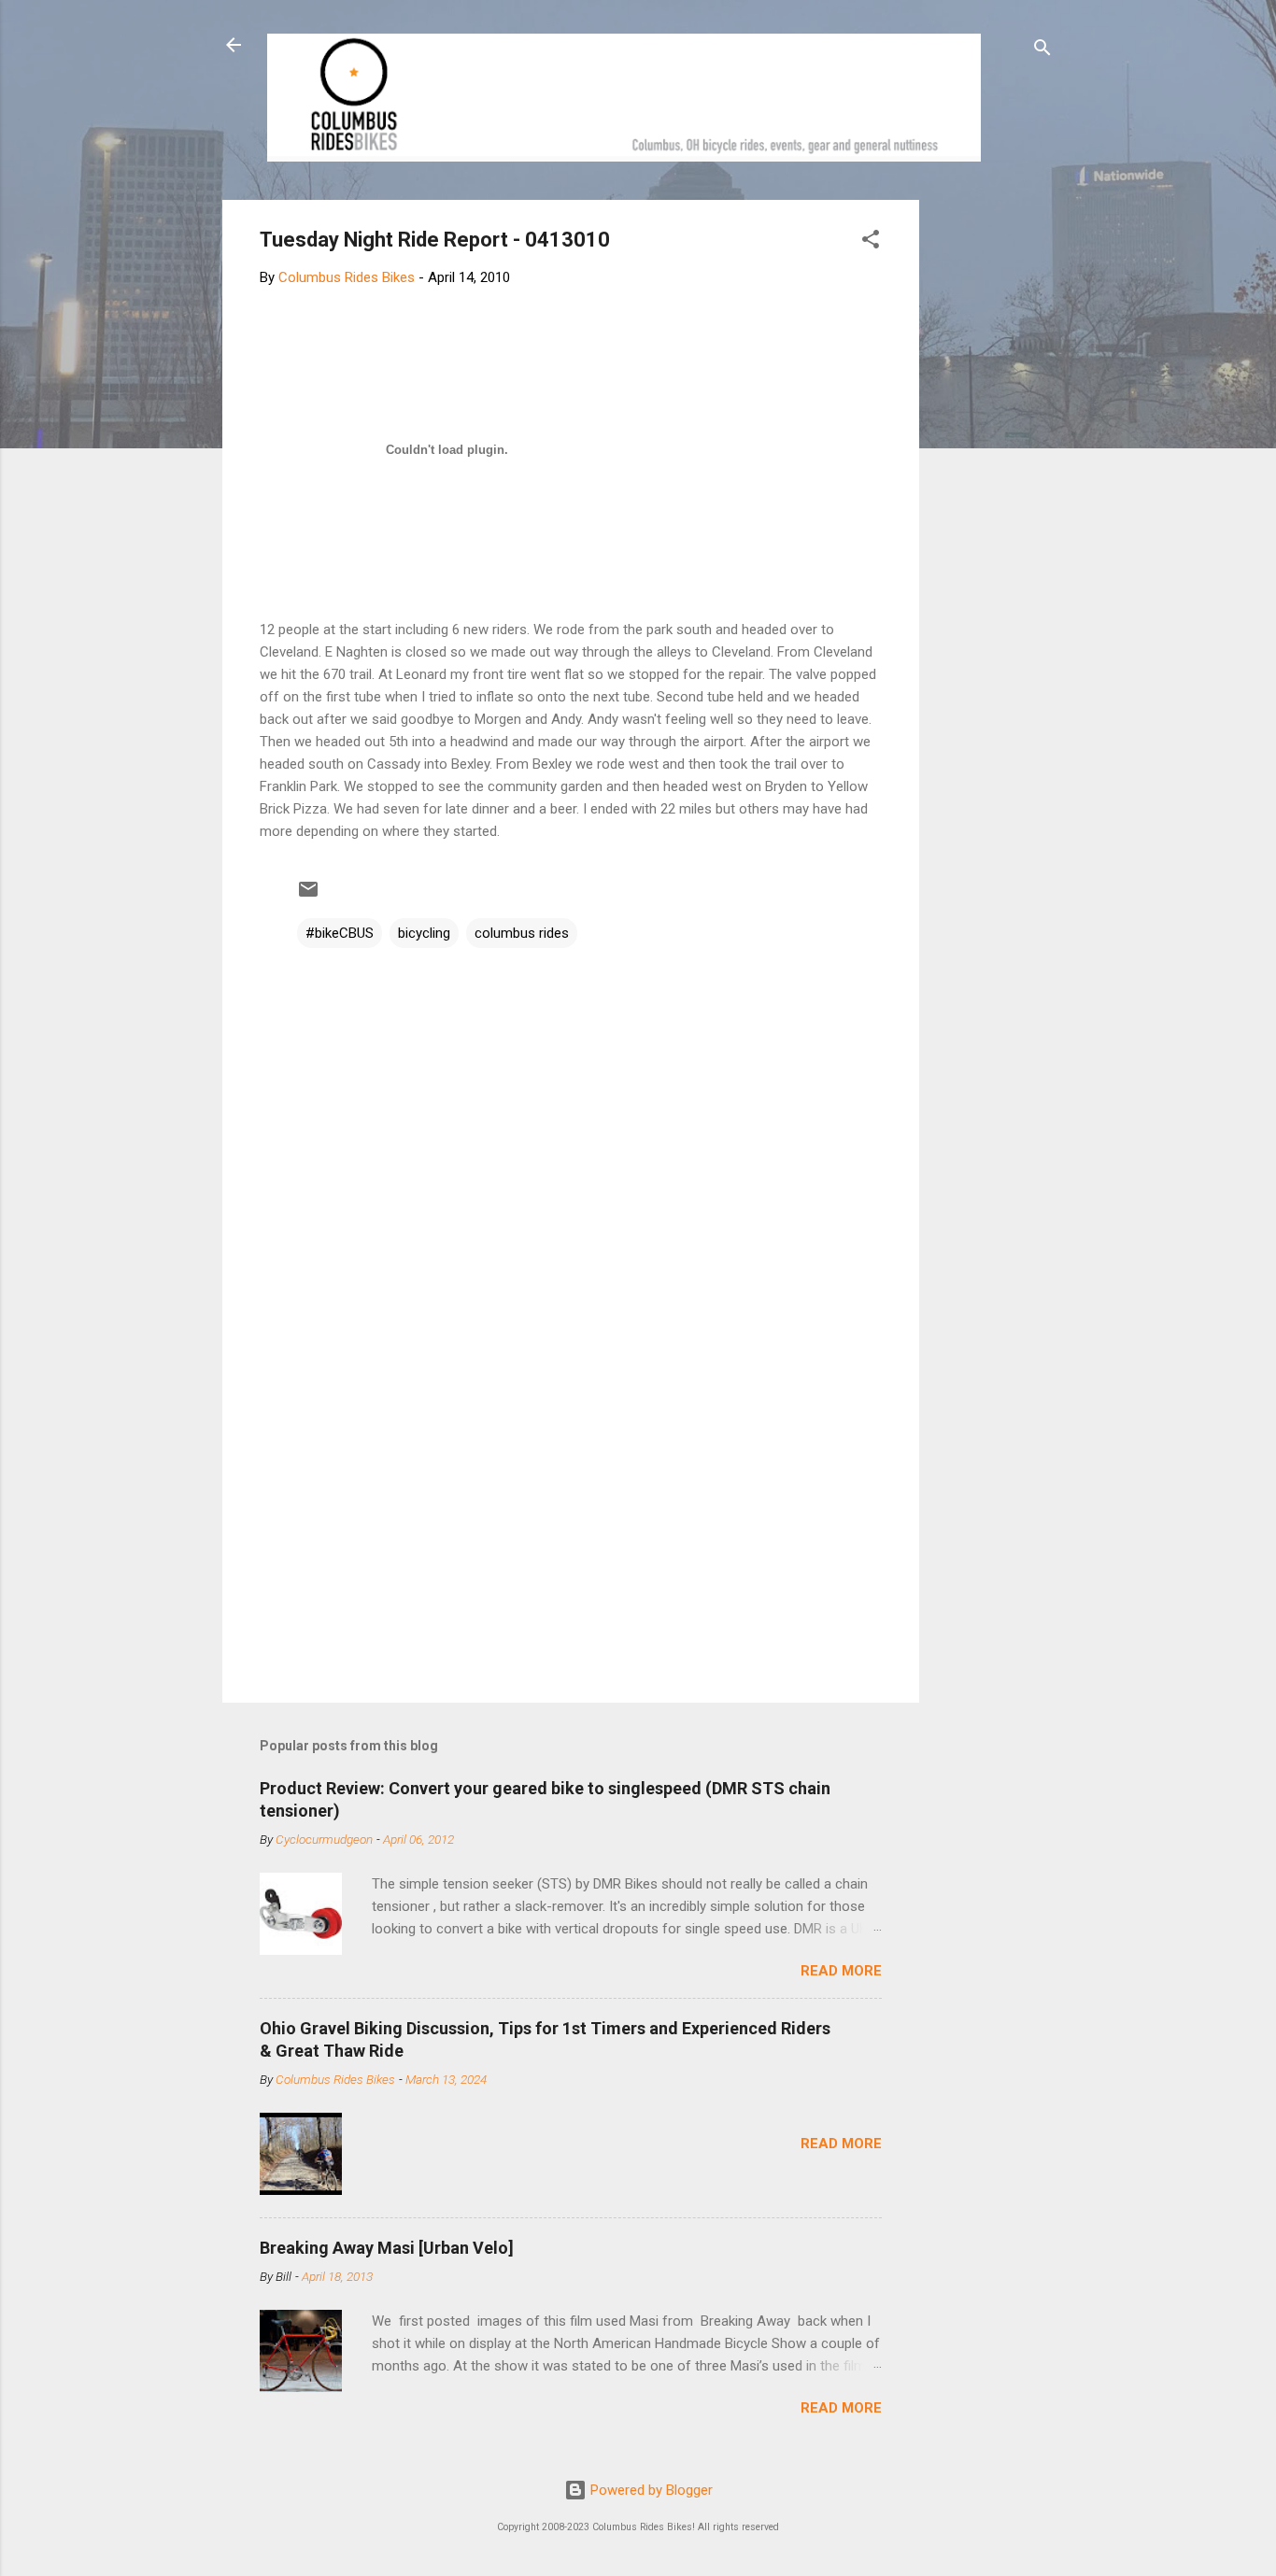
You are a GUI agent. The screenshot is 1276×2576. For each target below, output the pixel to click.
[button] (871, 242)
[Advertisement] (990, 480)
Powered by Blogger (650, 2490)
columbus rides (522, 933)
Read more (841, 1971)
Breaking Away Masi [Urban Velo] (387, 2248)
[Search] (1042, 51)
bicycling (424, 933)
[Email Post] (308, 896)
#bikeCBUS (340, 933)
